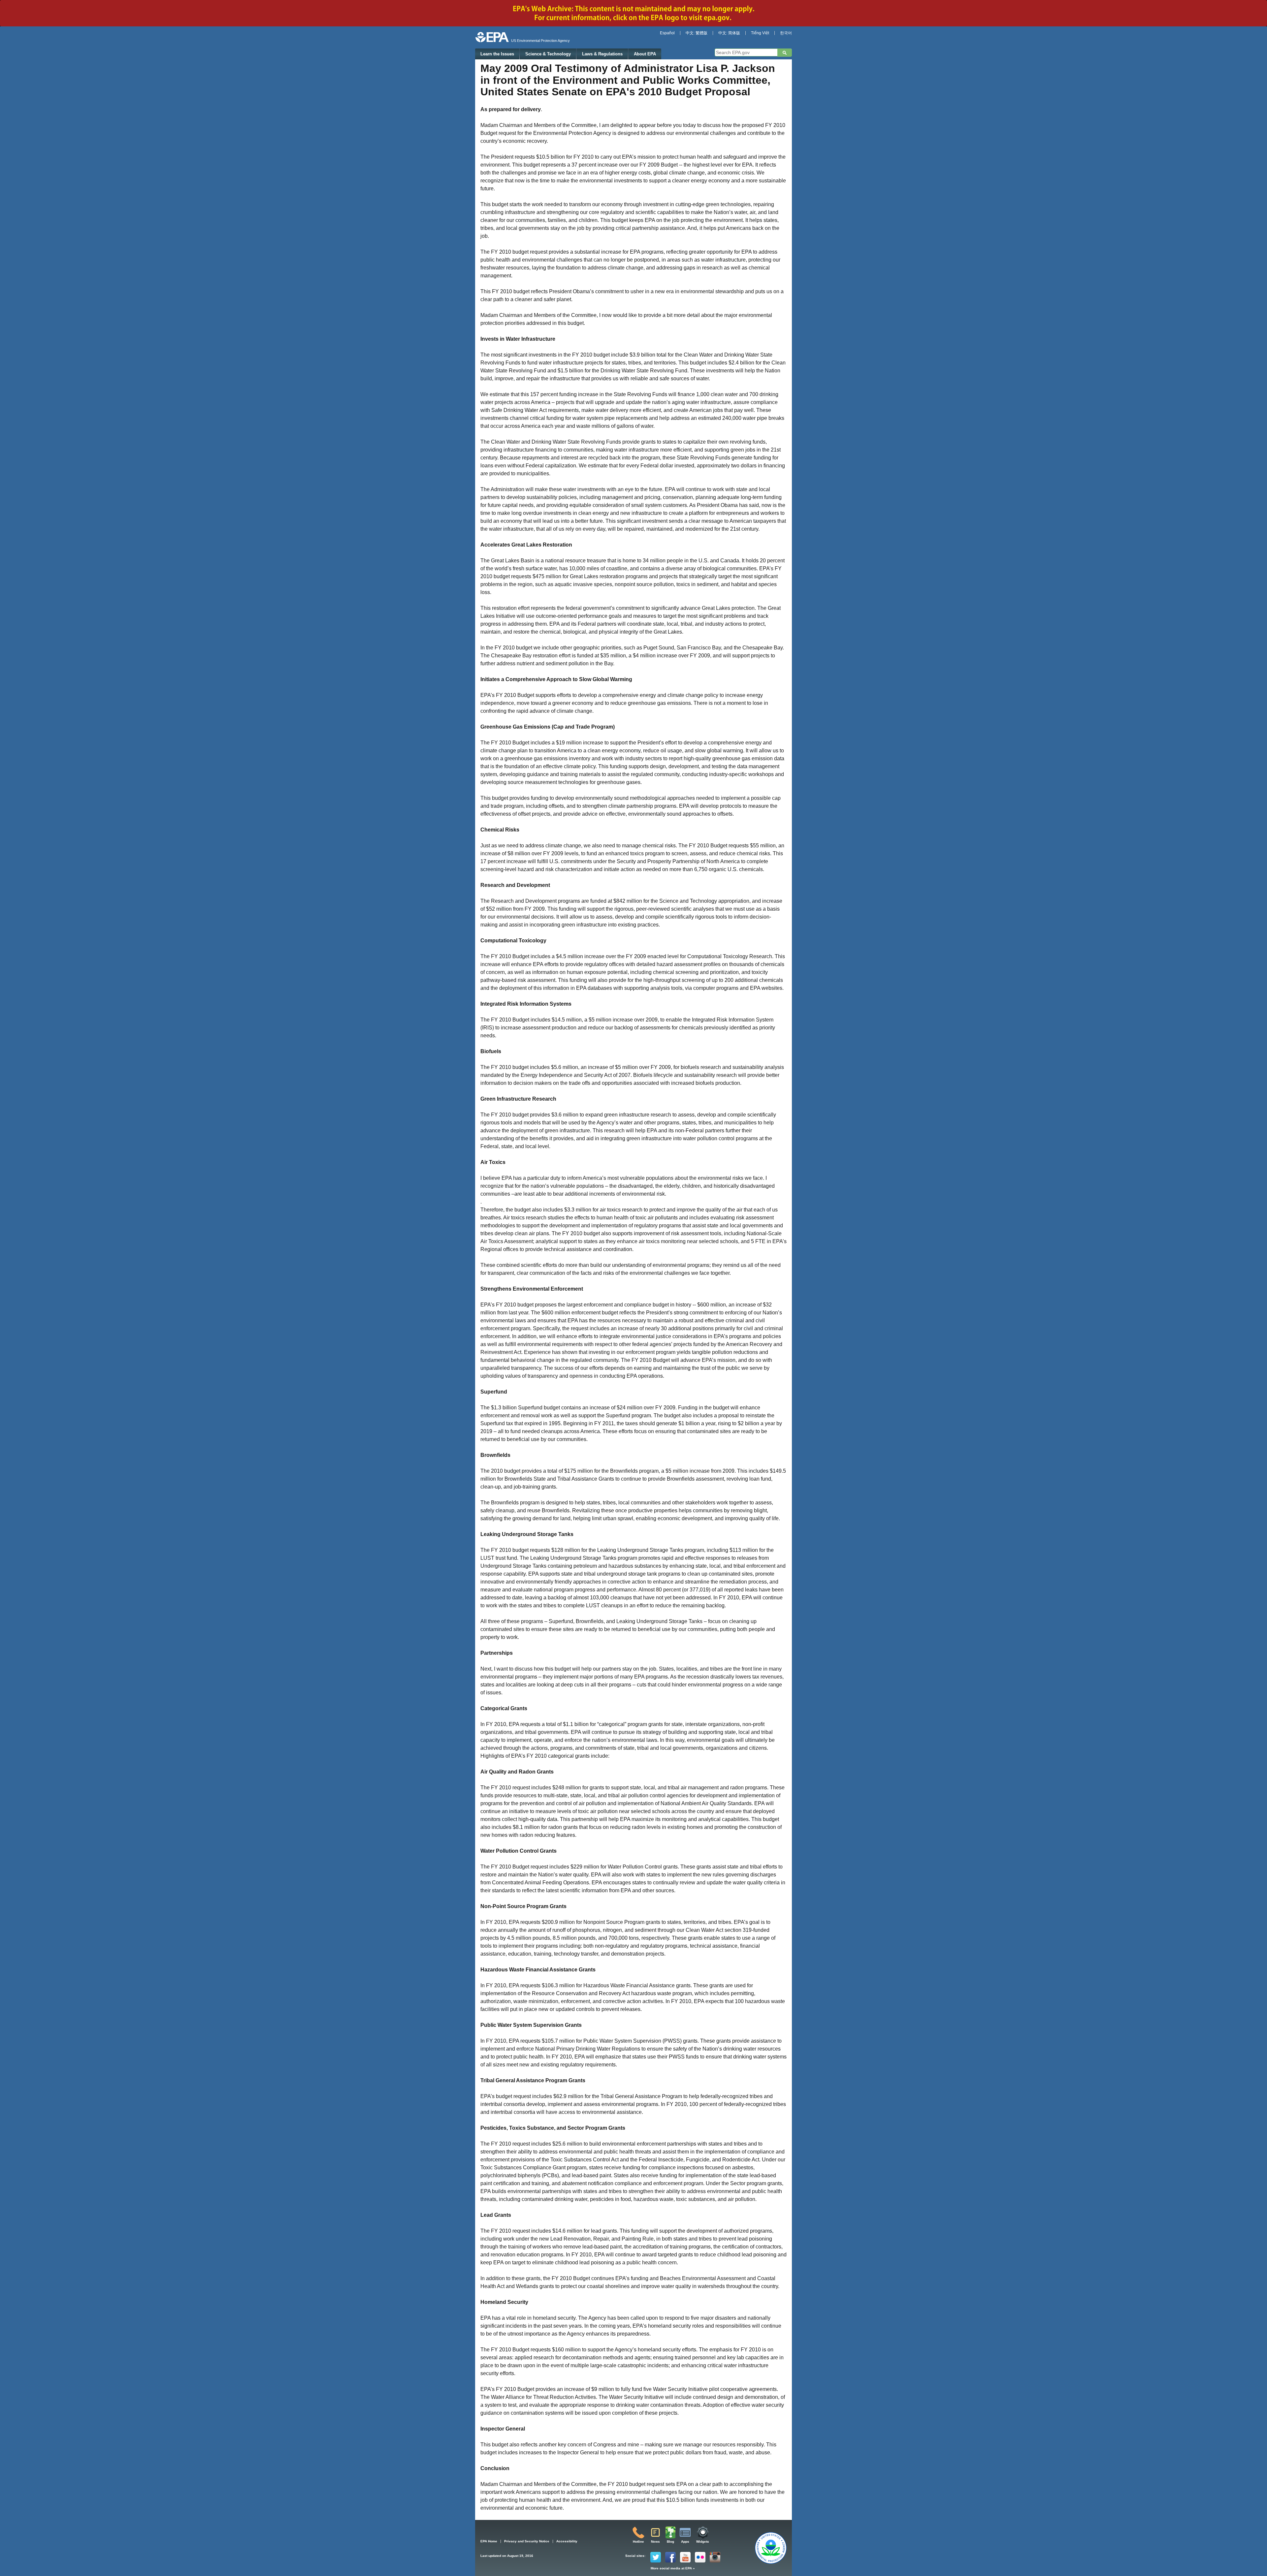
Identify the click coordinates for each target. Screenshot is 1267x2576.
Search (785, 53)
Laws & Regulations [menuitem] (602, 54)
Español (667, 33)
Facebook (670, 2557)
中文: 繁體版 (697, 33)
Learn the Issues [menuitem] (497, 54)
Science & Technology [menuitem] (548, 54)
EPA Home (489, 2541)
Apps (685, 2542)
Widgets (703, 2542)
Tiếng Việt (760, 33)
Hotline (638, 2542)
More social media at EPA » (673, 2568)
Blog (670, 2542)
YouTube (685, 2557)
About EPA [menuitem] (645, 54)
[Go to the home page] (492, 37)
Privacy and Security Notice (527, 2541)
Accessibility (567, 2541)
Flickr (700, 2557)
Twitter (656, 2557)
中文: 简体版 (729, 33)
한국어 (786, 33)
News (655, 2542)
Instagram (715, 2557)
